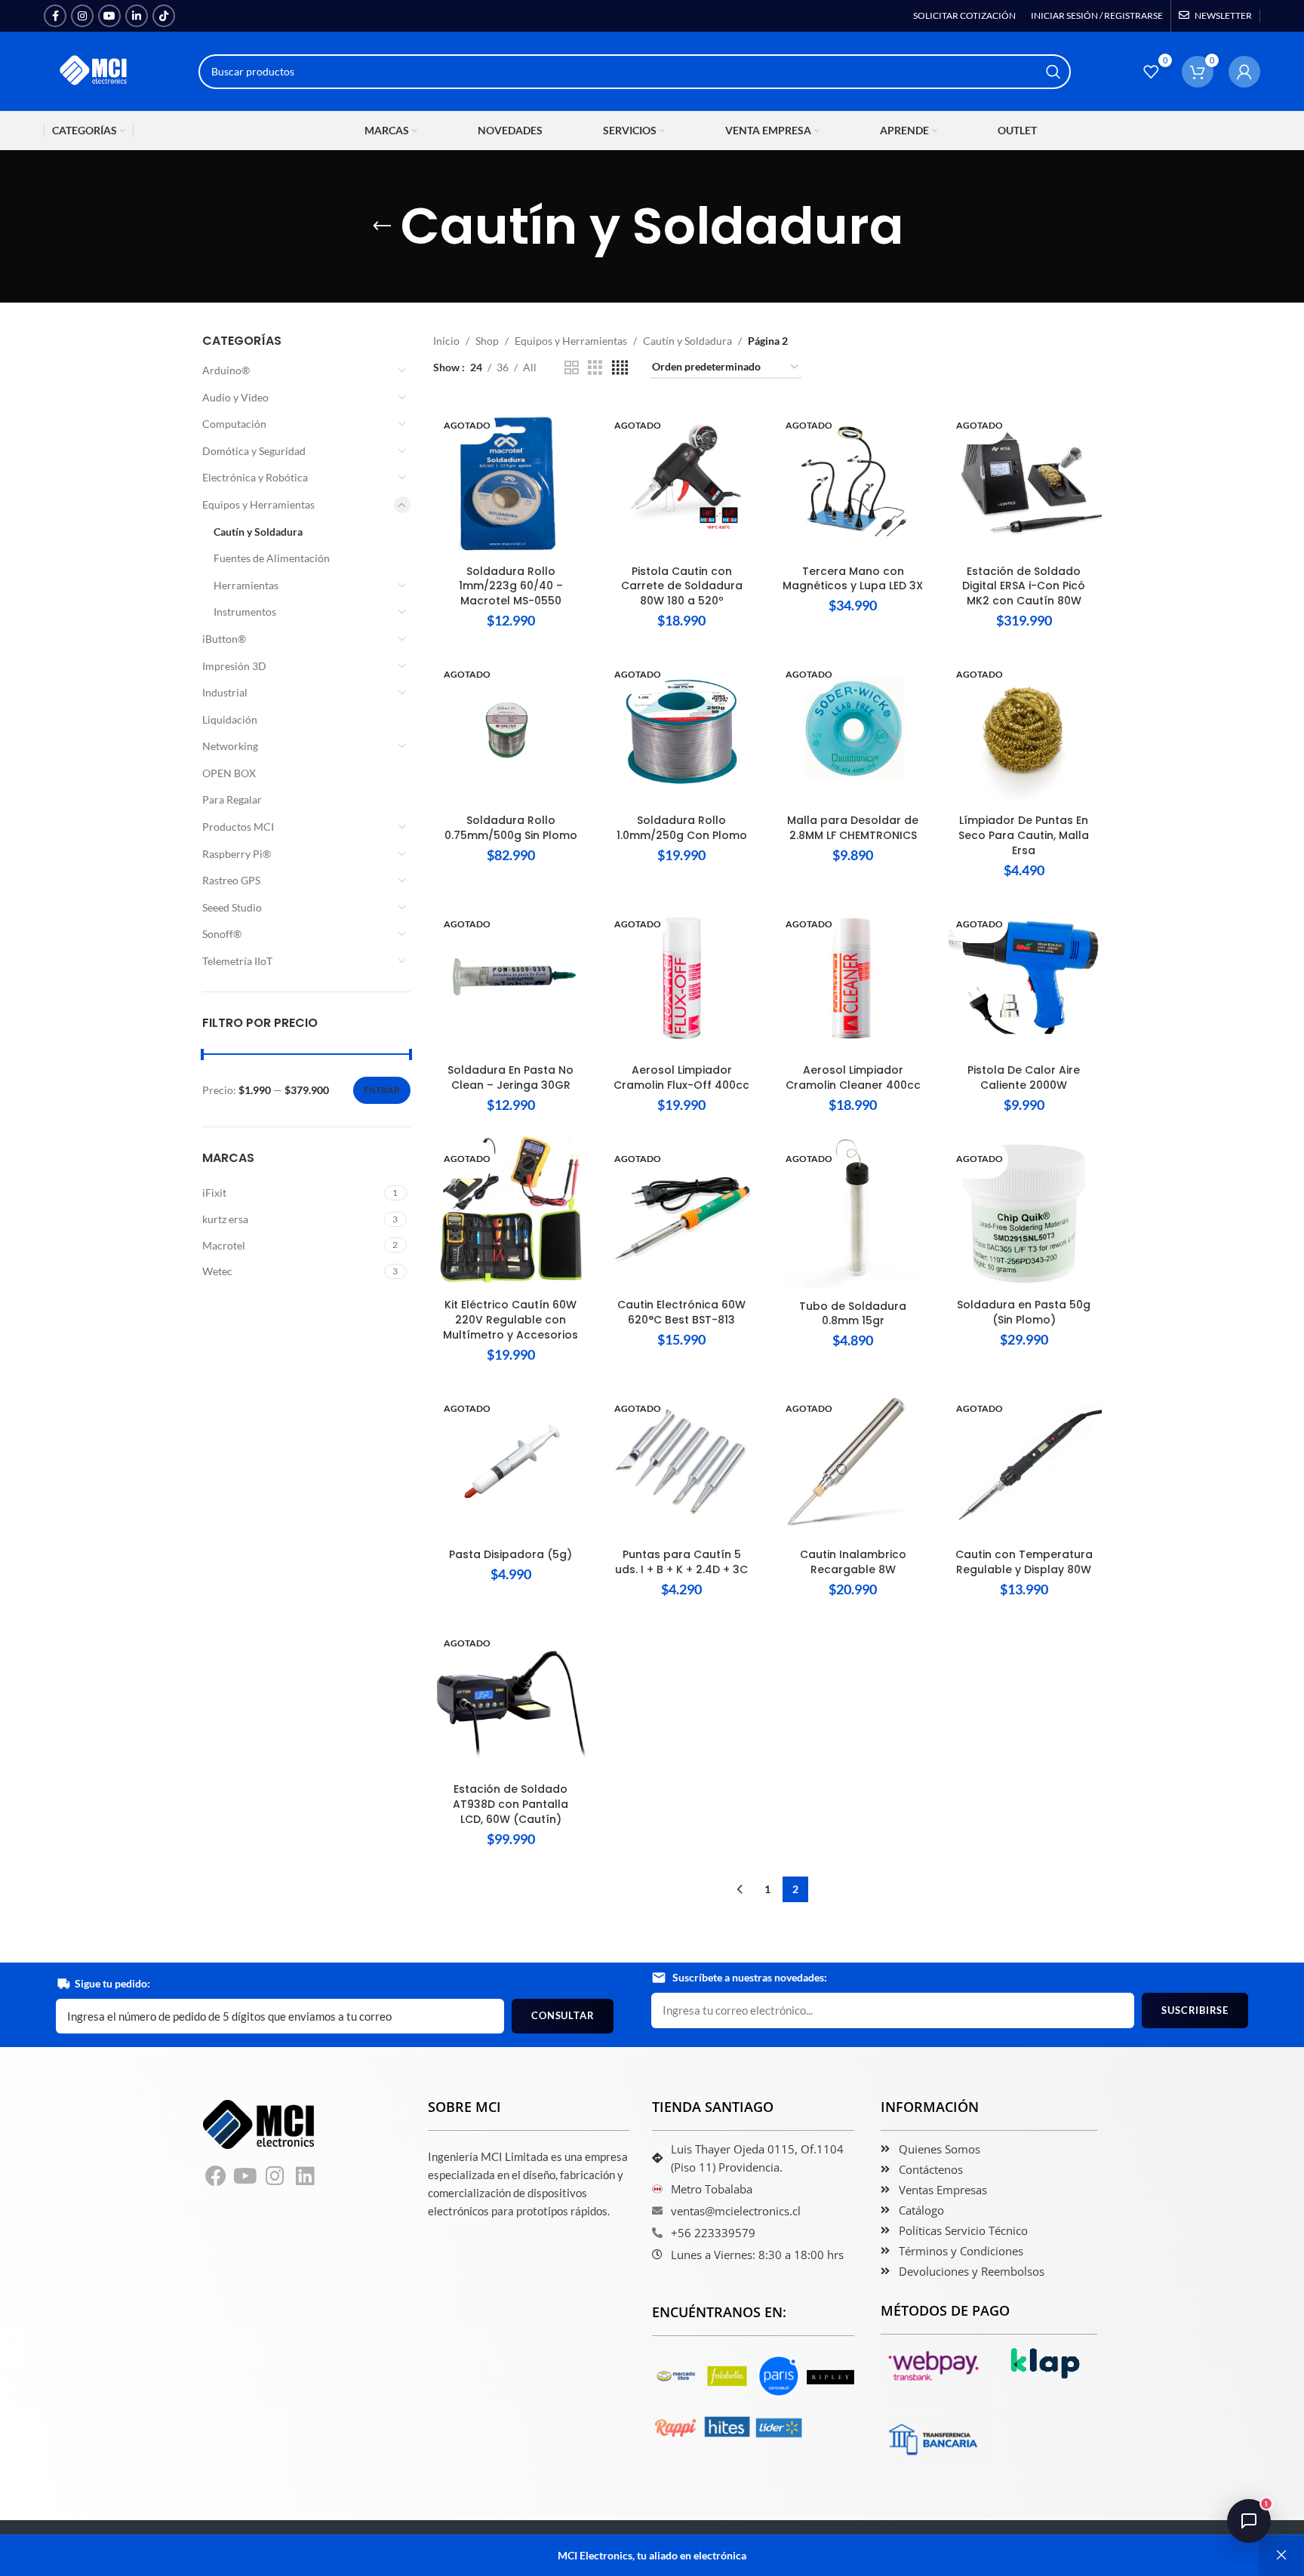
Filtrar (382, 1090)
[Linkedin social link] (137, 16)
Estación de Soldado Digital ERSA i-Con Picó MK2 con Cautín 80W (1024, 586)
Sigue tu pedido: (112, 1983)
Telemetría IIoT (237, 961)
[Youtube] (246, 2177)
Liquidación (230, 719)
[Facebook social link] (55, 16)
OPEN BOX (229, 773)
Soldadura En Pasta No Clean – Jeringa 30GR (511, 1077)
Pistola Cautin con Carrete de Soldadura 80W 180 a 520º (682, 586)
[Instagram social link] (82, 16)
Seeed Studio (232, 907)
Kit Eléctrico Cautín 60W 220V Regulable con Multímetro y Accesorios (511, 1319)
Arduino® (226, 370)
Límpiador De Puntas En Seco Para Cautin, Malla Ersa (1024, 835)
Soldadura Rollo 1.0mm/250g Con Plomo (682, 828)
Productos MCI (238, 827)
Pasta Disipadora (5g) (511, 1554)
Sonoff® (222, 934)
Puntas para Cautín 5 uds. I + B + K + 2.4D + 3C (681, 1562)
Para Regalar (232, 799)
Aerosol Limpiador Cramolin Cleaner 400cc (853, 1077)
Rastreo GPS (231, 880)
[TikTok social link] (164, 16)
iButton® (224, 639)
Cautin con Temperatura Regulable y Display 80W (1024, 1562)
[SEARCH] (1053, 72)
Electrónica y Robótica (255, 477)
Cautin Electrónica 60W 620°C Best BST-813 (681, 1312)
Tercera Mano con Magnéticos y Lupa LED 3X (853, 579)
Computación (234, 424)
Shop (487, 341)
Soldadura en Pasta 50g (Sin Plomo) (1024, 1312)
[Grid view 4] (620, 368)
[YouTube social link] (109, 16)
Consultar (563, 2015)
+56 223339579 (713, 2233)
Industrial (225, 692)
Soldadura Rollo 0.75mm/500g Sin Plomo (511, 828)
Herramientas (246, 585)
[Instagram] (275, 2177)
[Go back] (382, 226)
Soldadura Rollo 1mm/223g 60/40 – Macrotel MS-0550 (511, 586)
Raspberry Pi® (237, 854)
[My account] (1244, 72)
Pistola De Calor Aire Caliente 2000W (1024, 1077)
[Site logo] (94, 70)
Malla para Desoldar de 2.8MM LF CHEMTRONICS (853, 828)
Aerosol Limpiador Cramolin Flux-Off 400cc (681, 1077)
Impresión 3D (234, 666)
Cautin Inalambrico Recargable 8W (853, 1562)
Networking (230, 746)
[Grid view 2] (572, 368)
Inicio (446, 341)
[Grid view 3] (595, 368)
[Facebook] (216, 2177)
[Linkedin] (306, 2177)
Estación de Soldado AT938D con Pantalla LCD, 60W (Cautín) (511, 1804)
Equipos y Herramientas (258, 504)
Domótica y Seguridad (254, 451)
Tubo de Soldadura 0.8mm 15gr (853, 1314)
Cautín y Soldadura (258, 532)
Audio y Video (235, 397)
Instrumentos (245, 612)
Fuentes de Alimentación (272, 558)
